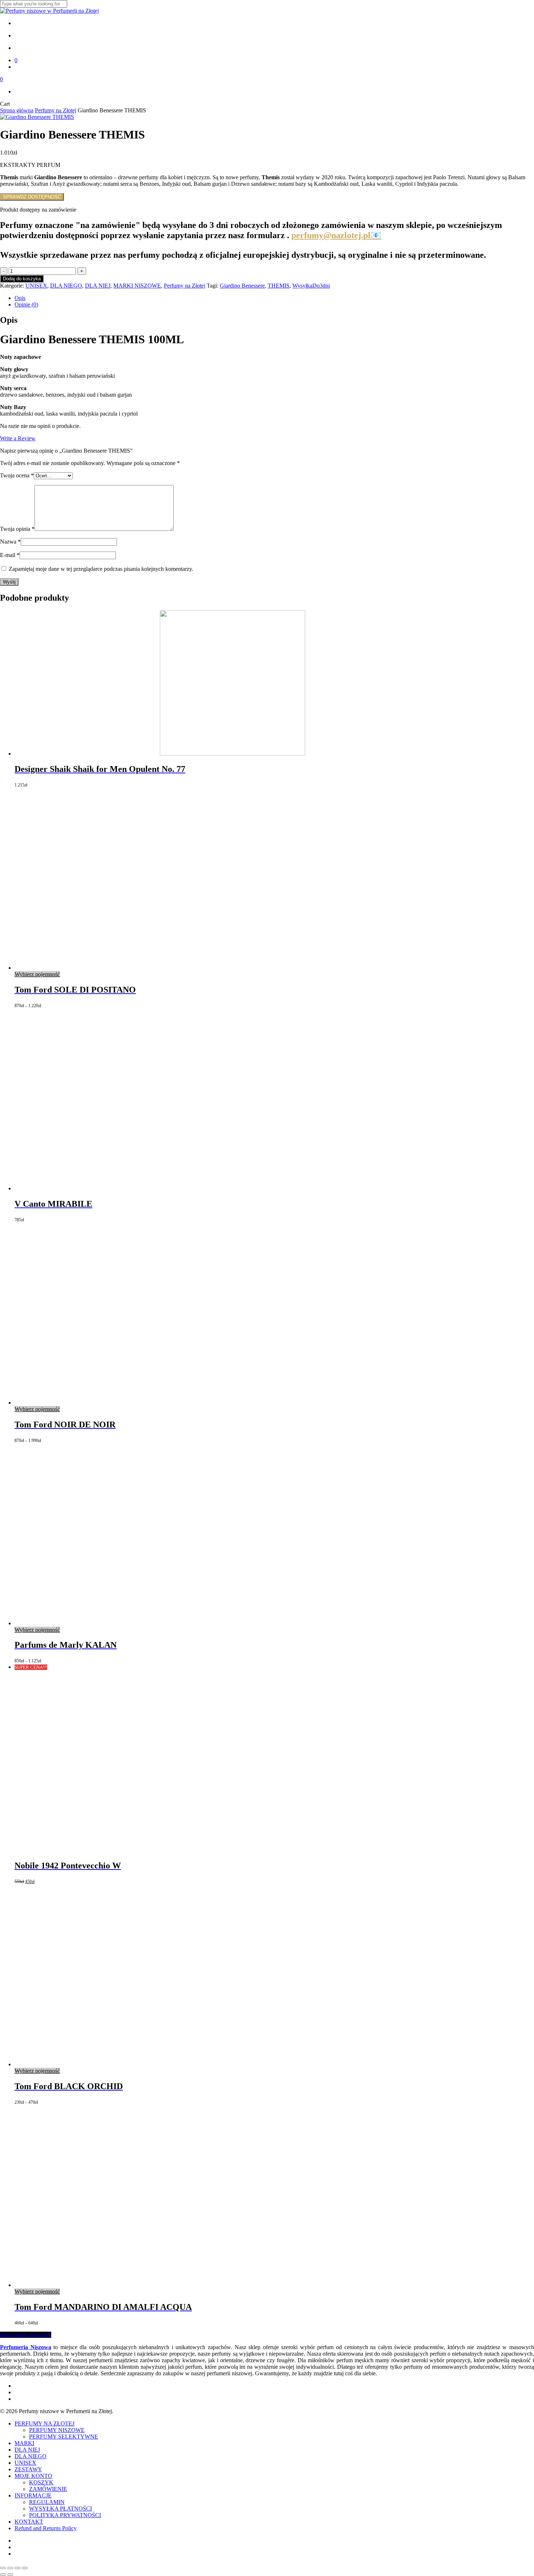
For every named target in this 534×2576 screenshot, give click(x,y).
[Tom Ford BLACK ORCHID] (105, 2064)
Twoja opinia (17, 529)
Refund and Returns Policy (46, 2528)
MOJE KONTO (33, 2476)
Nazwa (10, 542)
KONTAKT (29, 2522)
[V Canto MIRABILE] (105, 1188)
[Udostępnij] (17, 2568)
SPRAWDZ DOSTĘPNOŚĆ (32, 197)
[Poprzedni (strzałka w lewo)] (3, 2575)
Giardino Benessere (242, 286)
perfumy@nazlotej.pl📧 (336, 235)
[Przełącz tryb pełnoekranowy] (10, 2568)
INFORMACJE (33, 2495)
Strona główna (17, 110)
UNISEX (36, 286)
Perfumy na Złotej (56, 110)
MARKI (24, 2443)
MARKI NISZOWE (137, 286)
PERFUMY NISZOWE (57, 2430)
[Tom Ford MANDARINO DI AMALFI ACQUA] (105, 2285)
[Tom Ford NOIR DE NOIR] (105, 1403)
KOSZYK (41, 2482)
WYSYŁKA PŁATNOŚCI (60, 2509)
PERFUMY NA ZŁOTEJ (44, 2423)
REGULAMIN (47, 2502)
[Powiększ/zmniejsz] (3, 2568)
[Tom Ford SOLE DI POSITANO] (105, 968)
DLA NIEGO (66, 286)
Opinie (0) (26, 305)
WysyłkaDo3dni (311, 286)
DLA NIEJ (98, 286)
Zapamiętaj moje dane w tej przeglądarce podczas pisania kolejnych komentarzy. (101, 569)
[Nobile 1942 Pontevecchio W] (105, 1850)
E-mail (10, 555)
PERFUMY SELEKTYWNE (64, 2437)
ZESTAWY (28, 2469)
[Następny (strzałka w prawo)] (10, 2575)
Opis (20, 298)
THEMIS (279, 286)
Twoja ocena (17, 475)
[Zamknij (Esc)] (25, 2568)
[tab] (274, 298)
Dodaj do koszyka (22, 279)
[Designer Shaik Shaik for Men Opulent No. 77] (160, 754)
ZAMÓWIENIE (48, 2489)
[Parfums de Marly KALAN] (105, 1623)
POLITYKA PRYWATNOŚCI (65, 2515)
